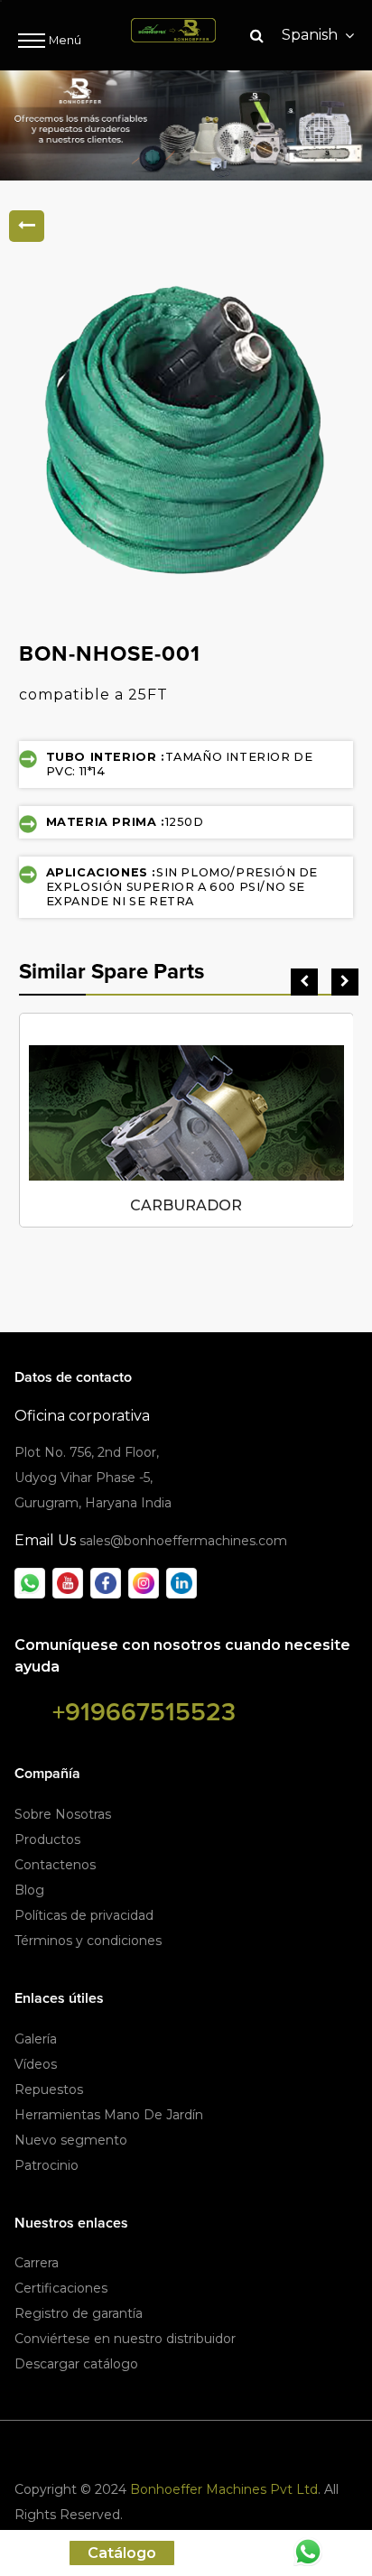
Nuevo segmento (71, 2140)
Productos (47, 1839)
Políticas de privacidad (84, 1915)
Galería (36, 2039)
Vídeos (36, 2064)
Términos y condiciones (88, 1941)
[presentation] (304, 982)
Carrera (37, 2263)
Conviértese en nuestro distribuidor (125, 2339)
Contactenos (55, 1865)
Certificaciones (61, 2288)
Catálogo (122, 2553)
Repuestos (49, 2090)
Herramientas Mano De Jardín (109, 2115)
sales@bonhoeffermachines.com (183, 1541)
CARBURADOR (186, 1205)
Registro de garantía (79, 2313)
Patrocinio (46, 2165)
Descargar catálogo (76, 2364)
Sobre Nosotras (63, 1814)
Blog (29, 1890)
